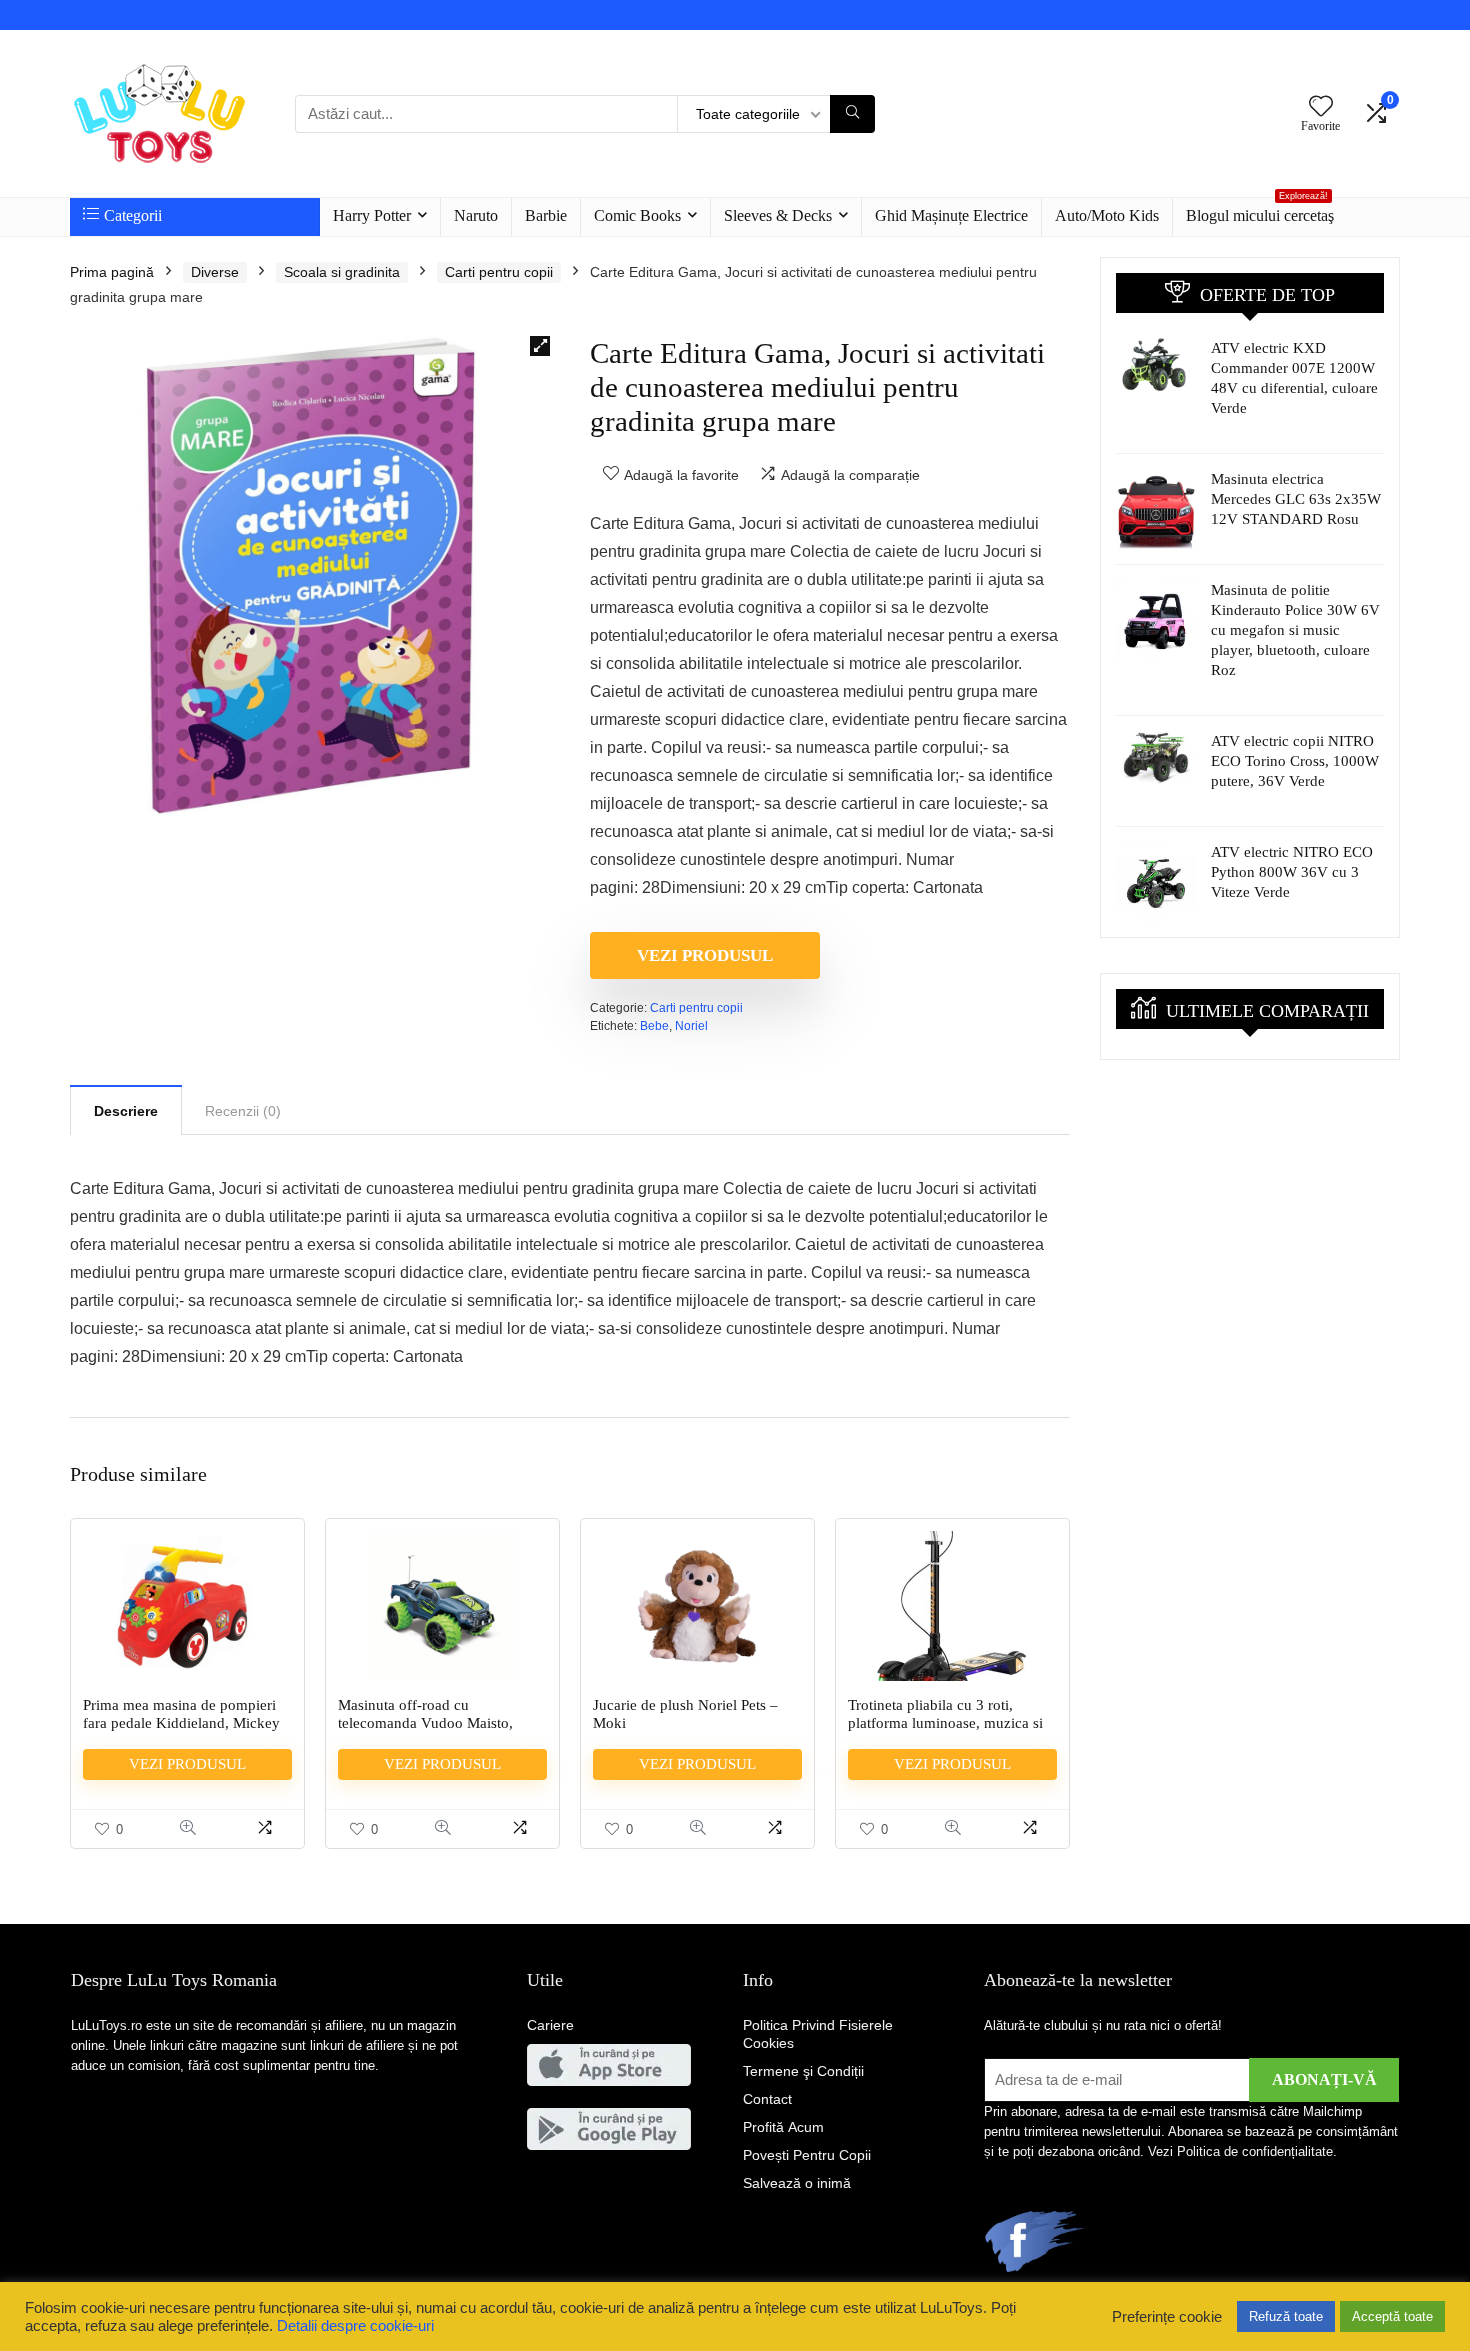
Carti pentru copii (499, 272)
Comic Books (637, 215)
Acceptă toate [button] (1392, 2316)
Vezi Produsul (705, 955)
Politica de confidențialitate (1255, 2151)
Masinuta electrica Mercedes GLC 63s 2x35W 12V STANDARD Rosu (1296, 499)
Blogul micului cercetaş (1260, 211)
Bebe (654, 1026)
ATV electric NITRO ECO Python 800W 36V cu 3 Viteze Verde (1292, 872)
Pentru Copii (807, 2155)
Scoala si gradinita (342, 272)
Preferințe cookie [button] (1167, 2317)
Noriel (691, 1026)
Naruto (476, 215)
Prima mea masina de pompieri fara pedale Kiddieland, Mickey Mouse (181, 1723)
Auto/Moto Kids (1107, 215)
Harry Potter (372, 215)
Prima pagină (112, 272)
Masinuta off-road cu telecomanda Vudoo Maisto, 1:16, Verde (425, 1723)
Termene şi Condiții (803, 2071)
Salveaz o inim (797, 2183)
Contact (767, 2099)
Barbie (546, 215)
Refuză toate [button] (1286, 2316)
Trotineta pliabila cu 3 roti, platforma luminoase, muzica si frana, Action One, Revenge (945, 1723)
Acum (783, 2127)
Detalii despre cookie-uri (355, 2326)
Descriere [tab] (126, 1111)
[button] (540, 346)
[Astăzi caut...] (852, 114)
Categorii (133, 215)
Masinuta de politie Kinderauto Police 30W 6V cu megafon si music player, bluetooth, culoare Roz (1295, 630)
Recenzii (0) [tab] (243, 1111)
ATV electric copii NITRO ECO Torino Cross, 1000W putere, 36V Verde (1295, 761)
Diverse (215, 272)
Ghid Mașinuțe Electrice (951, 215)
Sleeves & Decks (778, 215)
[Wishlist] (1321, 107)
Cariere (550, 2025)
